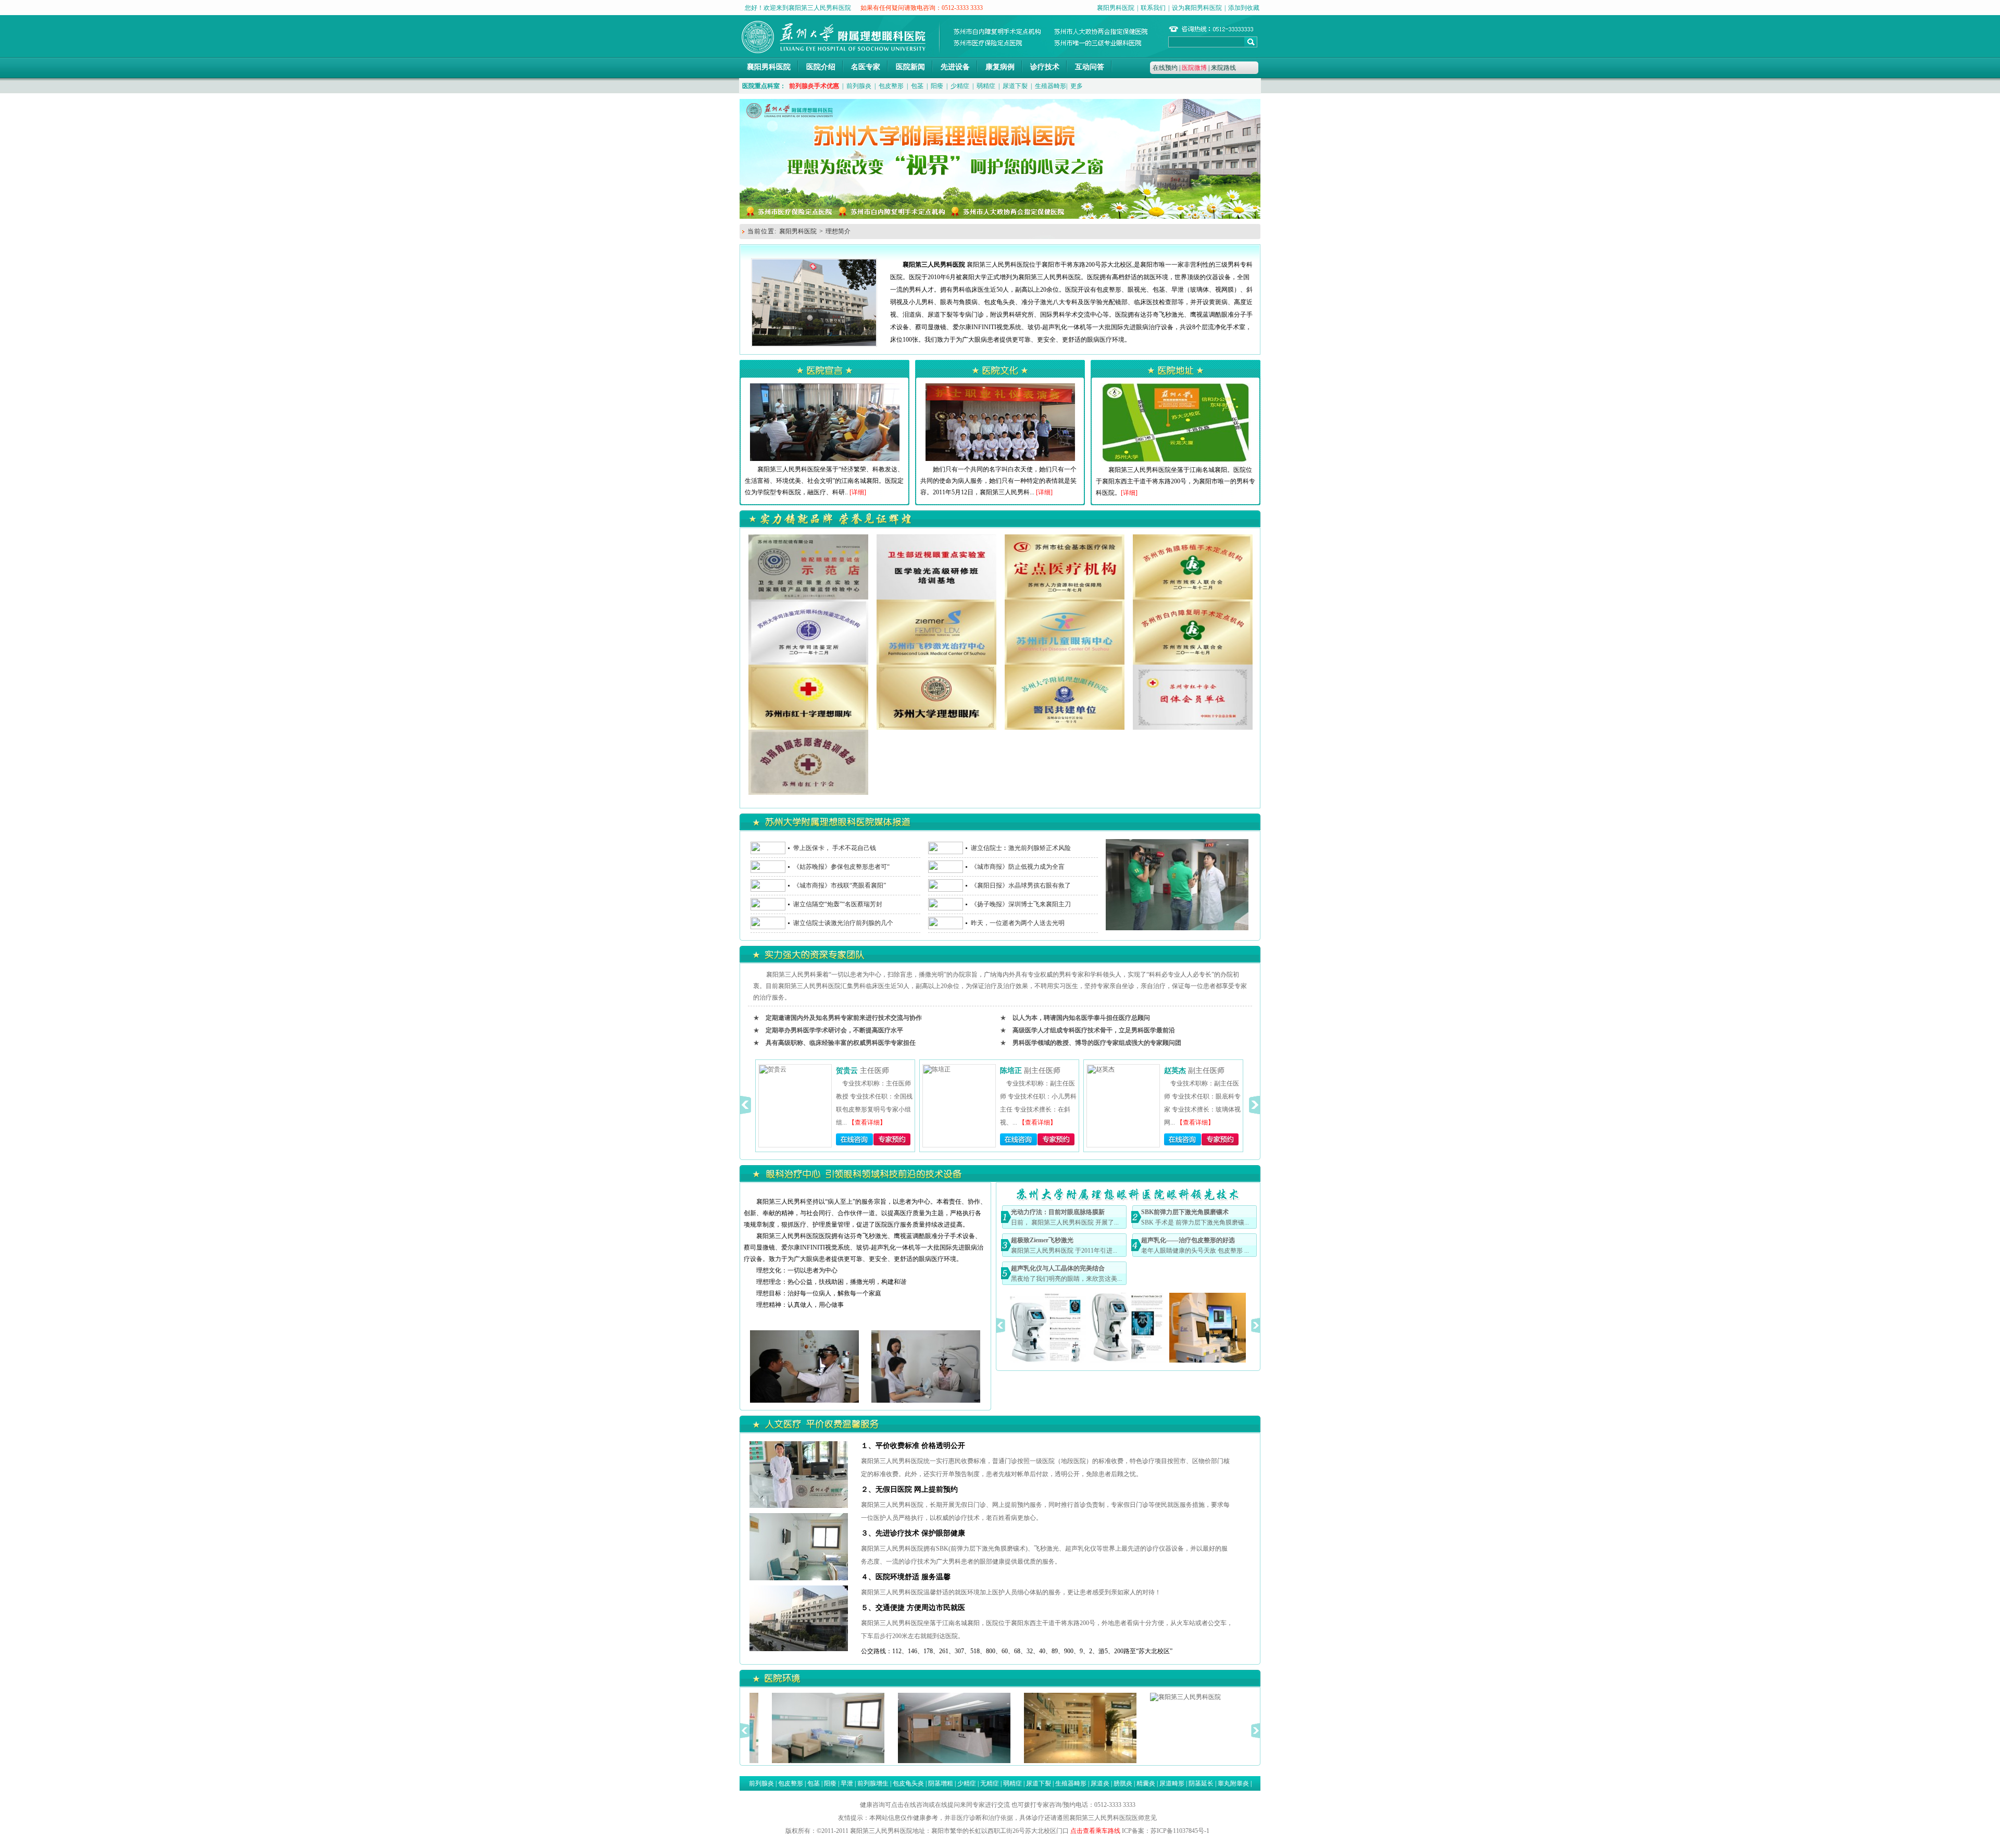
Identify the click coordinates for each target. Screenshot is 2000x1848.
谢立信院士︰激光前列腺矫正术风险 (1021, 848)
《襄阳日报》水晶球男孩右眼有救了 (1021, 885)
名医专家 (866, 67)
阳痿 (937, 86)
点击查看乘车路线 (1095, 1831)
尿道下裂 (1015, 86)
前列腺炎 (859, 86)
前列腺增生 (873, 1783)
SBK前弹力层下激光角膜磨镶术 (1185, 1212)
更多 (1077, 86)
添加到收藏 (1244, 8)
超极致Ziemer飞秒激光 (1042, 1240)
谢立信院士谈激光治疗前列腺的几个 (843, 923)
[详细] (858, 492)
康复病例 (1000, 67)
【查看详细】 (873, 1122)
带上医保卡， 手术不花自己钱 (835, 848)
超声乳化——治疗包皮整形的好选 (1188, 1240)
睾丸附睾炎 (1233, 1783)
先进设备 (955, 67)
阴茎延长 (1201, 1783)
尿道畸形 (1172, 1783)
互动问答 (1090, 67)
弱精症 (986, 86)
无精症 (990, 1783)
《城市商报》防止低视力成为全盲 (1018, 867)
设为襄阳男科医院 (1197, 8)
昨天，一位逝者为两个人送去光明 (1018, 923)
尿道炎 (1100, 1783)
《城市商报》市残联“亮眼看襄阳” (840, 885)
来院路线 (1223, 68)
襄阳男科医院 (1116, 8)
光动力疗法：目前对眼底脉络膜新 (1058, 1212)
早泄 (847, 1783)
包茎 (917, 86)
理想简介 (838, 231)
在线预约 (1165, 68)
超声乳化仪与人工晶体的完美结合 (1058, 1268)
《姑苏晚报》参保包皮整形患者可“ (841, 867)
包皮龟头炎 (908, 1783)
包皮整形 (891, 86)
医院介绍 (821, 67)
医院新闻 (910, 67)
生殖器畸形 (1051, 86)
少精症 (960, 86)
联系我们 (1153, 8)
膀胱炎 (1123, 1783)
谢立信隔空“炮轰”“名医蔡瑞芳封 (838, 904)
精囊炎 (1146, 1783)
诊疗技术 (1045, 67)
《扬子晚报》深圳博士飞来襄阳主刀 (1021, 904)
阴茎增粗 (941, 1783)
